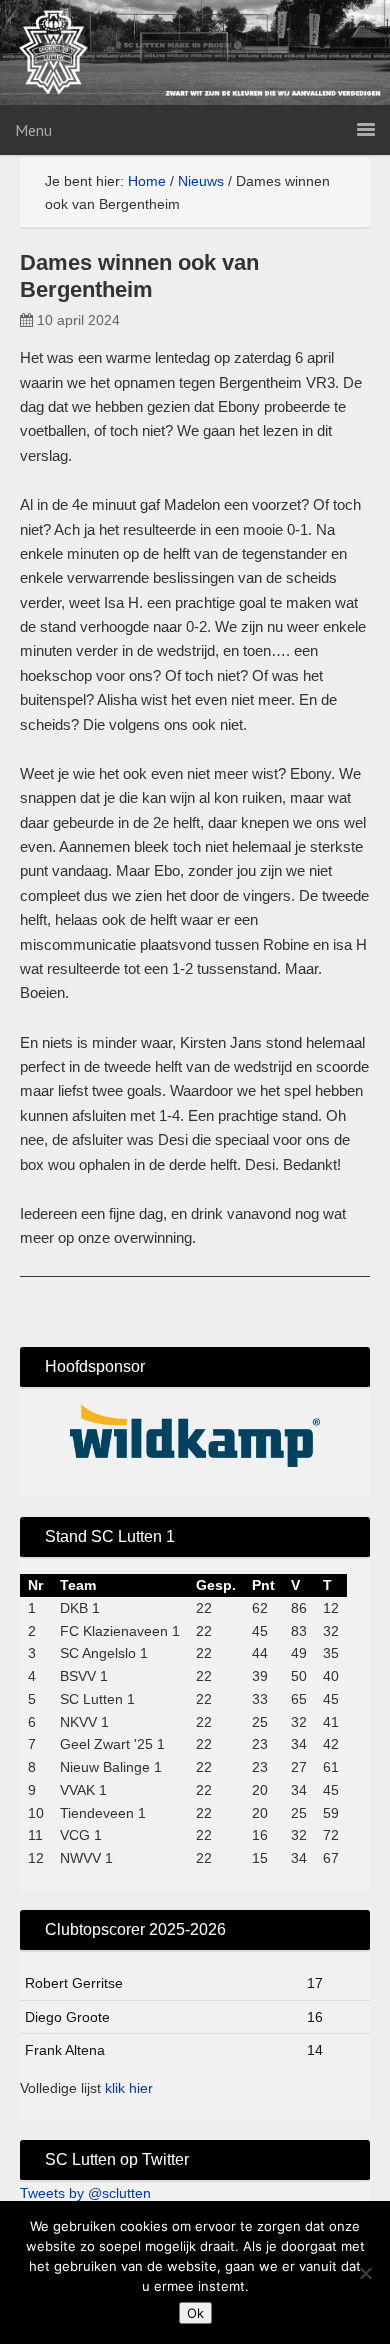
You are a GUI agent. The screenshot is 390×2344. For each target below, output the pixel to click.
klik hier (129, 2088)
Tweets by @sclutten (85, 2193)
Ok (195, 2313)
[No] (365, 2273)
